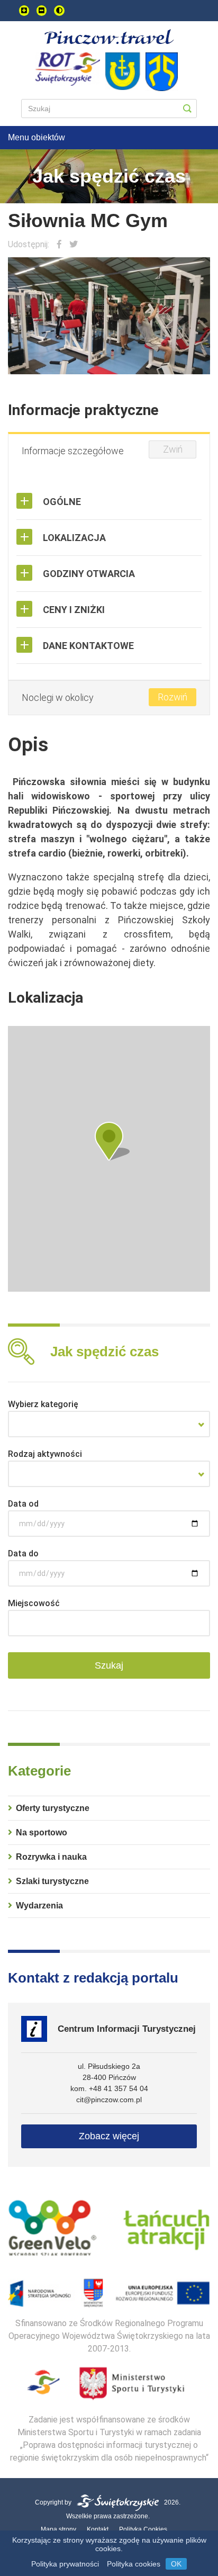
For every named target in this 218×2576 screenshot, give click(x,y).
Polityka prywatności (65, 2564)
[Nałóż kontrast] (59, 11)
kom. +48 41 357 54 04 (109, 2088)
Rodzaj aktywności (45, 1454)
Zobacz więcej (109, 2136)
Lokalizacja (74, 538)
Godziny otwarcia (89, 574)
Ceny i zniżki (74, 610)
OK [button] (176, 2564)
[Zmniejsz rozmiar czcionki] (42, 11)
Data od (23, 1504)
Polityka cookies (134, 2564)
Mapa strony (58, 2529)
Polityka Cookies (143, 2529)
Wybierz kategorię (43, 1404)
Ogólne (62, 502)
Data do (23, 1553)
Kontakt (98, 2529)
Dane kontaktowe (88, 646)
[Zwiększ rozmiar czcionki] (24, 11)
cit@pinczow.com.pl (109, 2100)
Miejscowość (34, 1603)
